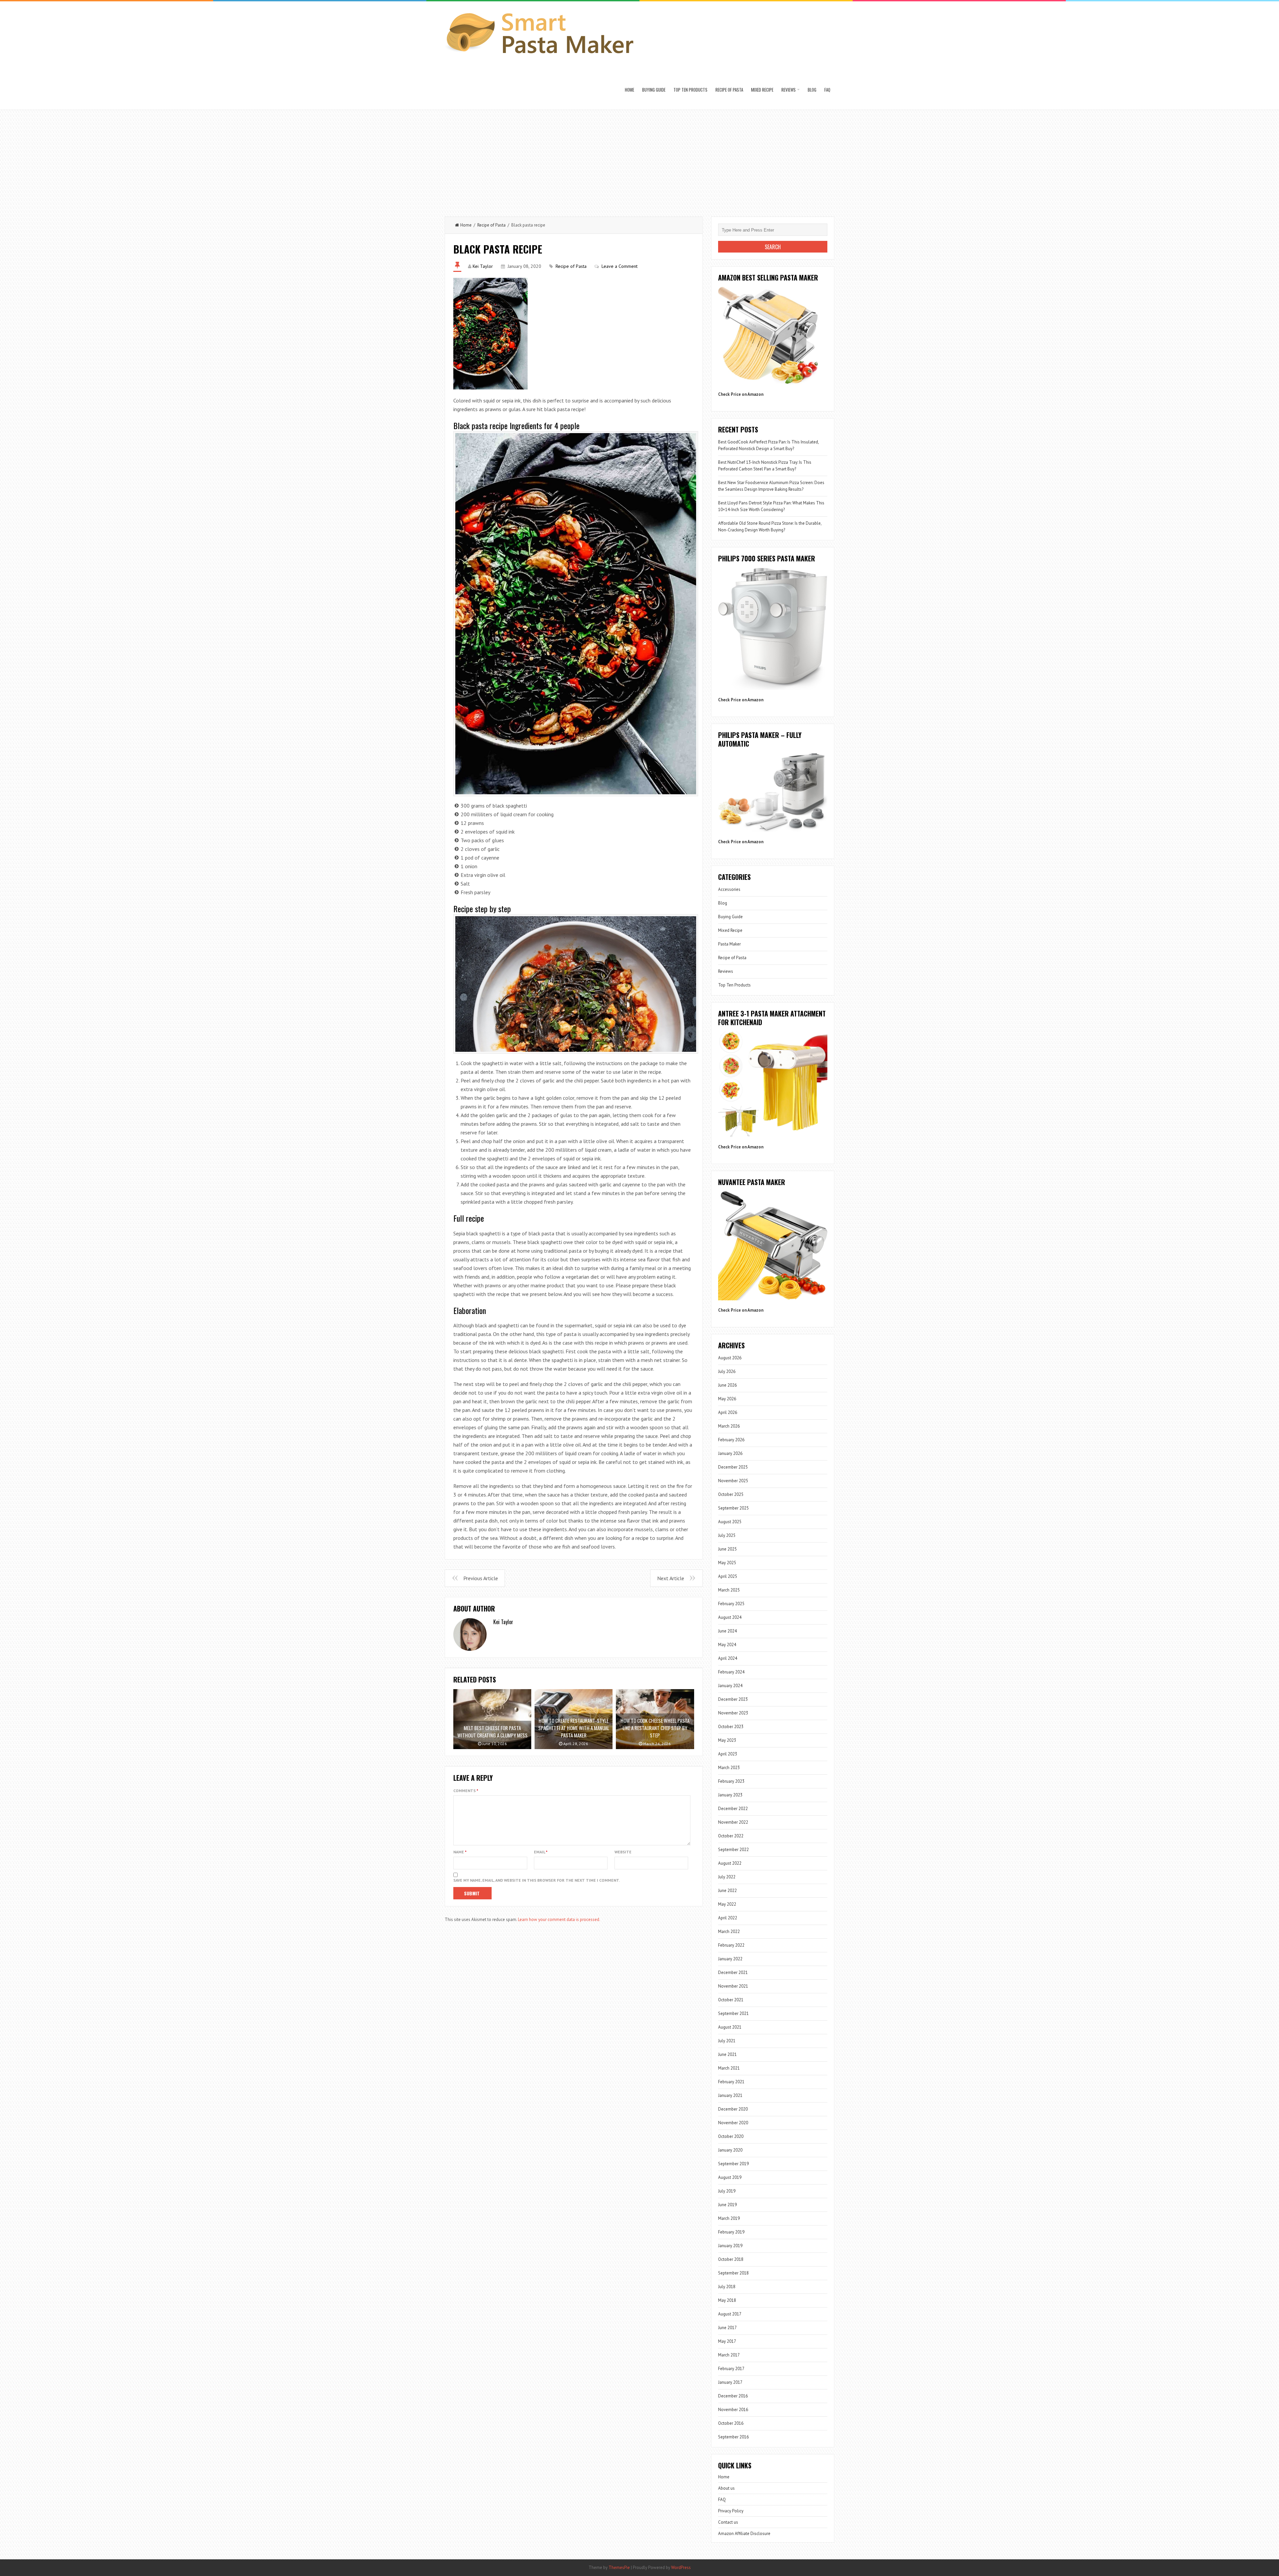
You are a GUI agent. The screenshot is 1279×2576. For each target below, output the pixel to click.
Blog (812, 90)
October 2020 (731, 2136)
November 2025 (733, 1481)
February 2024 (731, 1672)
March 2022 (729, 1932)
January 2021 (730, 2095)
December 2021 (733, 1972)
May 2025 (727, 1563)
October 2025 (731, 1494)
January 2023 (730, 1795)
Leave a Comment (620, 266)
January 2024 (730, 1686)
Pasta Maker (729, 944)
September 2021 (733, 2013)
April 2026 (728, 1412)
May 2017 (727, 2341)
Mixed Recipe (762, 90)
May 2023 (727, 1740)
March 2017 (729, 2355)
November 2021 (733, 1986)
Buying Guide (654, 90)
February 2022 (731, 1945)
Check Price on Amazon (741, 394)
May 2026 (727, 1399)
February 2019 (731, 2232)
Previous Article (481, 1578)
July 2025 (727, 1535)
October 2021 (731, 2000)
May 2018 (727, 2300)
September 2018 (733, 2273)
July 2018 (727, 2287)
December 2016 (733, 2396)
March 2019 (729, 2218)
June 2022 (727, 1891)
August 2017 (730, 2314)
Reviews (789, 90)
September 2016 (733, 2437)
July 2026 (727, 1371)
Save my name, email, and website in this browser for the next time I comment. (537, 1880)
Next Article (671, 1578)
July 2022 (727, 1877)
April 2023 (728, 1754)
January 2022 (730, 1959)
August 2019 (730, 2177)
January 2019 (730, 2246)
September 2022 (733, 1850)
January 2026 (730, 1453)
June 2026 (727, 1385)
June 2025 (727, 1549)
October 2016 (731, 2423)
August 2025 (730, 1522)
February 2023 (731, 1781)
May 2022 (727, 1904)
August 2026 (730, 1358)
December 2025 (733, 1467)
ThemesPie (619, 2568)
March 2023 (729, 1768)
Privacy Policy (731, 2511)
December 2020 (733, 2109)
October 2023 (731, 1727)
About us (726, 2488)
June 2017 (727, 2328)
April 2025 (728, 1576)
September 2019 (733, 2164)
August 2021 (730, 2027)
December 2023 (733, 1699)
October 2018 (731, 2259)
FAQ (827, 90)
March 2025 (729, 1590)
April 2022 (728, 1918)
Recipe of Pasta (729, 90)
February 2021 (731, 2082)
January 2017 (730, 2382)
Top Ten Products (690, 90)
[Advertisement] (639, 160)
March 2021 (729, 2068)
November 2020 (733, 2123)
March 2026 (729, 1426)
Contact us (728, 2522)
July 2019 (727, 2191)
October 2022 (731, 1836)
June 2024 (727, 1631)
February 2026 (731, 1440)
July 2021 (727, 2041)
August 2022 (730, 1863)
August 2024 (730, 1617)
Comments (466, 1791)
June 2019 (727, 2205)
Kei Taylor (483, 266)
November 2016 (733, 2410)
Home (630, 90)
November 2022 (733, 1822)
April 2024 (728, 1658)
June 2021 (727, 2054)
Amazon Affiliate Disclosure (744, 2534)
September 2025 (733, 1508)
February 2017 (731, 2369)
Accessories (729, 889)
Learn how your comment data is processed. (559, 1920)
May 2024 (727, 1645)
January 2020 (730, 2150)
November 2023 (733, 1713)
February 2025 (731, 1604)
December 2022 (733, 1809)
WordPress (681, 2568)
